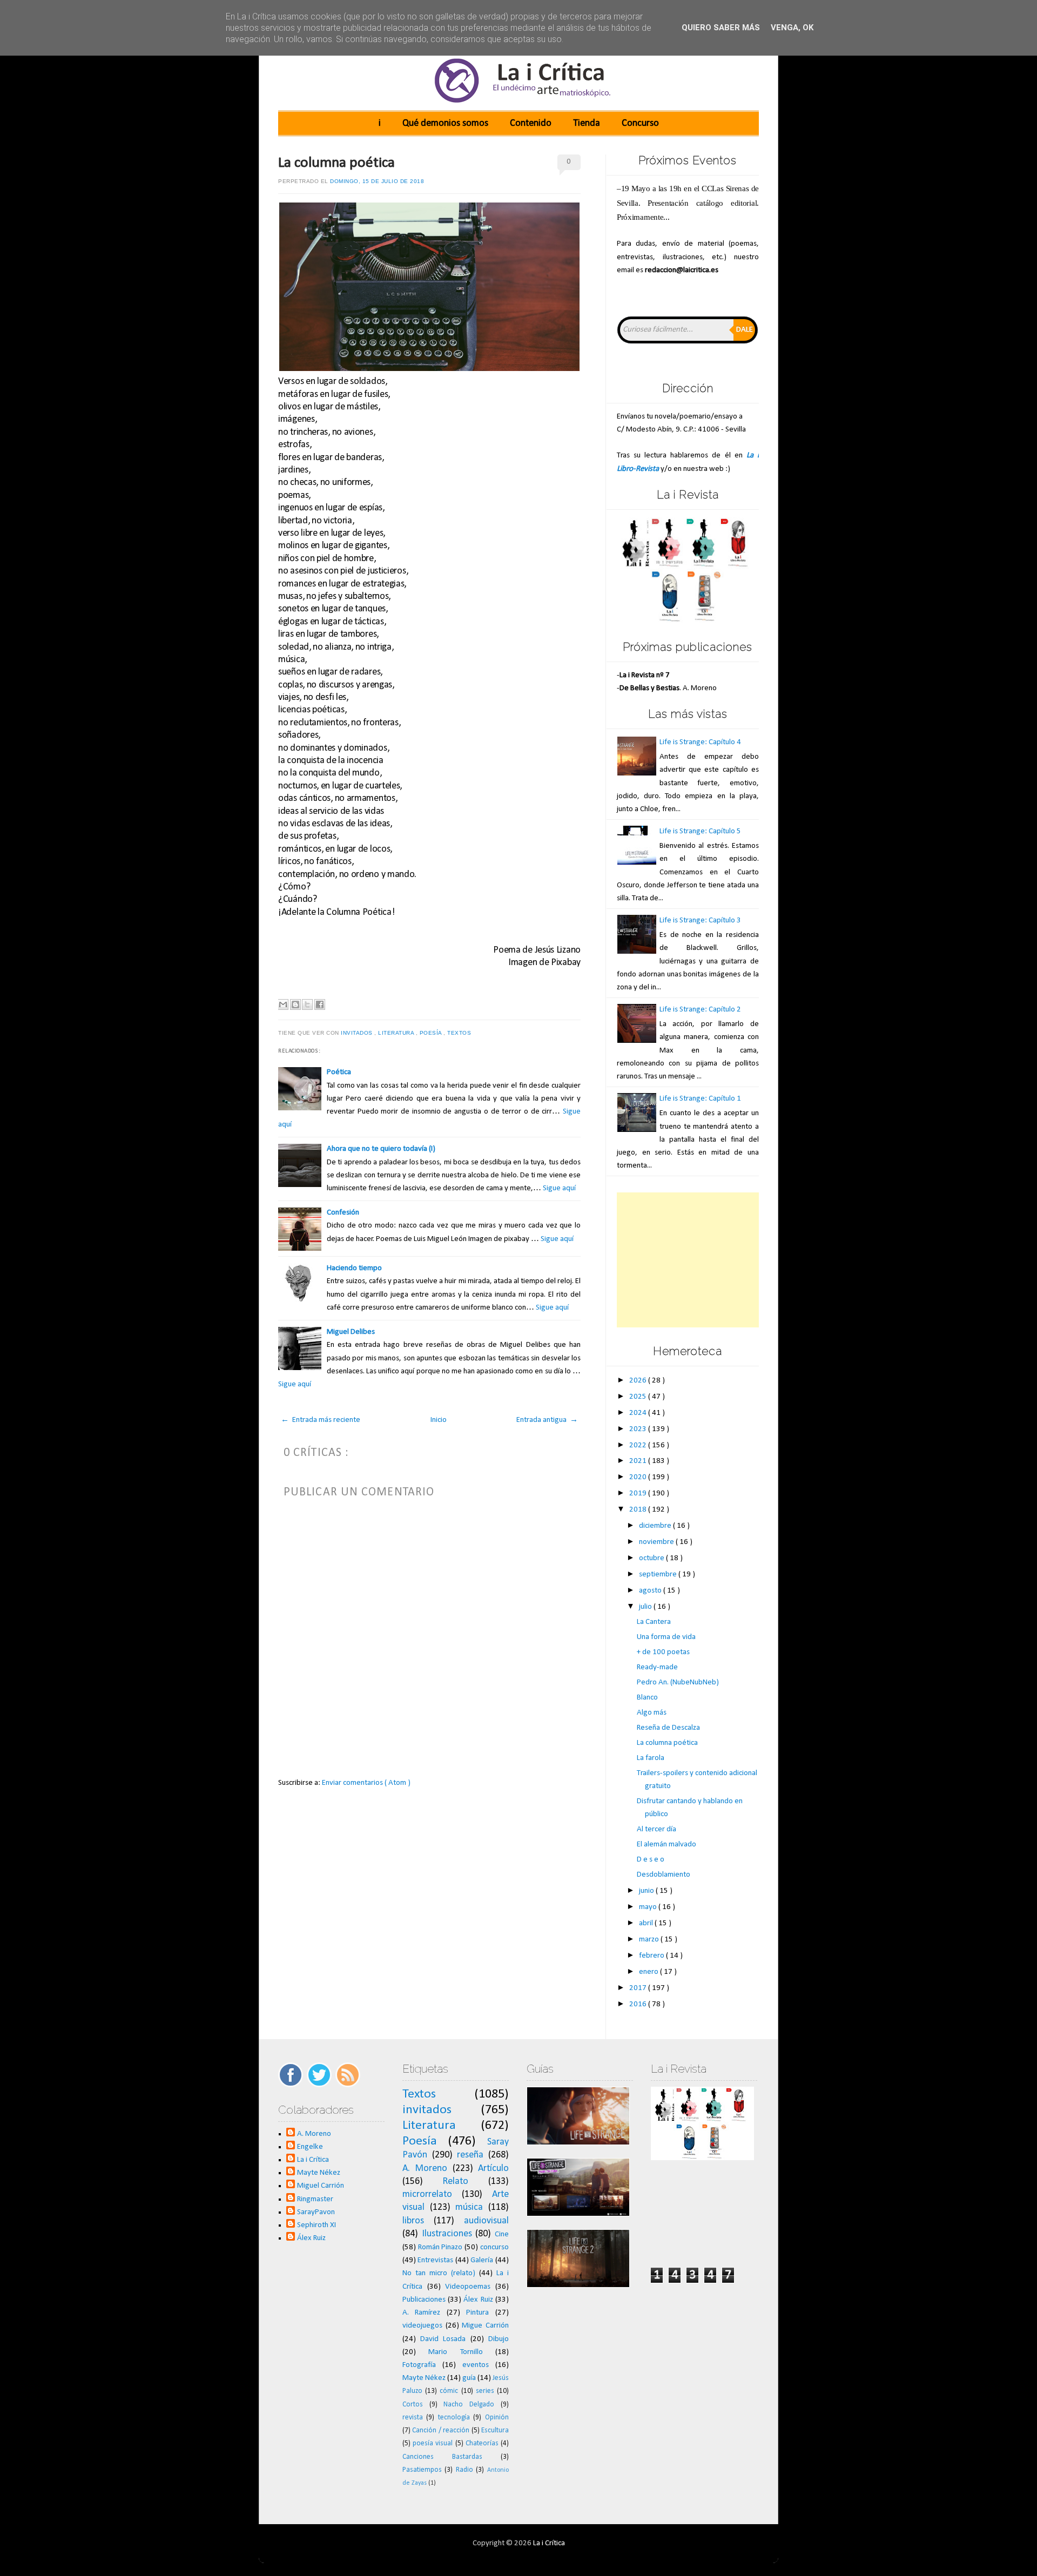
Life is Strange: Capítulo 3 (700, 921)
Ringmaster (315, 2199)
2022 (639, 1445)
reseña (470, 2155)
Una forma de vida (666, 1637)
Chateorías (482, 2443)
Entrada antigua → (547, 1420)
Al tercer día (656, 1829)
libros (413, 2221)
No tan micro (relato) (439, 2273)
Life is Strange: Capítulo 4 (700, 742)
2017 (639, 1988)
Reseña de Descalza (668, 1728)
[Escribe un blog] (295, 1004)
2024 (639, 1413)
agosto (651, 1591)
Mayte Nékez (319, 2173)
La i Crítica (313, 2160)
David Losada (443, 2339)
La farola (651, 1758)
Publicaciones (424, 2300)
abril (647, 1923)
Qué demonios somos (445, 123)
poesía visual (433, 2443)
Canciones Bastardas (442, 2457)
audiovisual (486, 2221)
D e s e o (651, 1860)
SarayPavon (316, 2212)
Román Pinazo (440, 2247)
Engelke (310, 2147)
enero (649, 1972)
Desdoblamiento (664, 1875)
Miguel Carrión (321, 2186)
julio (646, 1607)
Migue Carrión (485, 2326)
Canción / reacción (441, 2430)
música (469, 2207)
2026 (639, 1381)
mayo (649, 1907)
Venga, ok (792, 28)
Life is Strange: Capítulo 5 (700, 831)
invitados (358, 1033)
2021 (639, 1461)
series (485, 2391)
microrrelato (427, 2194)
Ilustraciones (447, 2234)
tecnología (454, 2417)
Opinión (497, 2417)
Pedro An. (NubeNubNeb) (678, 1683)
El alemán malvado (666, 1845)
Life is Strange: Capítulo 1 (700, 1099)
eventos (476, 2365)
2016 (639, 2004)
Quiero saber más (721, 28)
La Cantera (654, 1622)
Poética (339, 1072)
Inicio (439, 1420)
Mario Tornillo (455, 2352)
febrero (652, 1956)
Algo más (652, 1713)
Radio (464, 2470)
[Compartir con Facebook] (320, 1004)
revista (413, 2417)
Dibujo (499, 2339)
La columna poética (336, 163)
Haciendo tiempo (354, 1268)
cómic (449, 2391)
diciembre (656, 1526)
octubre (652, 1558)
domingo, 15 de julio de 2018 (377, 181)
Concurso (640, 123)
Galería (482, 2260)
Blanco (647, 1698)
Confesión (343, 1213)
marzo (650, 1940)
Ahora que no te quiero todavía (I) (381, 1149)
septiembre (659, 1574)
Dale (745, 330)
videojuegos (422, 2326)
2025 (639, 1397)
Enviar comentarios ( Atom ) (366, 1783)
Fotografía (419, 2365)
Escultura (495, 2430)
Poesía (432, 1033)
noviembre (657, 1542)
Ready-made (657, 1667)
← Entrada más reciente (321, 1420)
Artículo (493, 2169)
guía (469, 2378)
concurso (494, 2247)
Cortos (413, 2405)
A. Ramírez (422, 2313)
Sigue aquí (559, 1188)
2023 (639, 1429)
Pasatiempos (422, 2470)
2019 (639, 1493)
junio (647, 1891)
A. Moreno (314, 2134)
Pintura (477, 2313)
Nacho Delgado (469, 2405)
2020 (639, 1477)
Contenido (531, 123)
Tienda (587, 123)
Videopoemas (468, 2287)
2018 (639, 1510)
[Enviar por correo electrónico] (283, 1004)
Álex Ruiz (311, 2238)
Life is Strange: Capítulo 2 (700, 1010)
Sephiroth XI (317, 2225)
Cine (502, 2234)
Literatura (397, 1033)
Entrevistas (435, 2260)
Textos (460, 1033)
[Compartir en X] (307, 1004)
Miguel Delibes (351, 1332)
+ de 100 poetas (663, 1652)
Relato (455, 2181)
